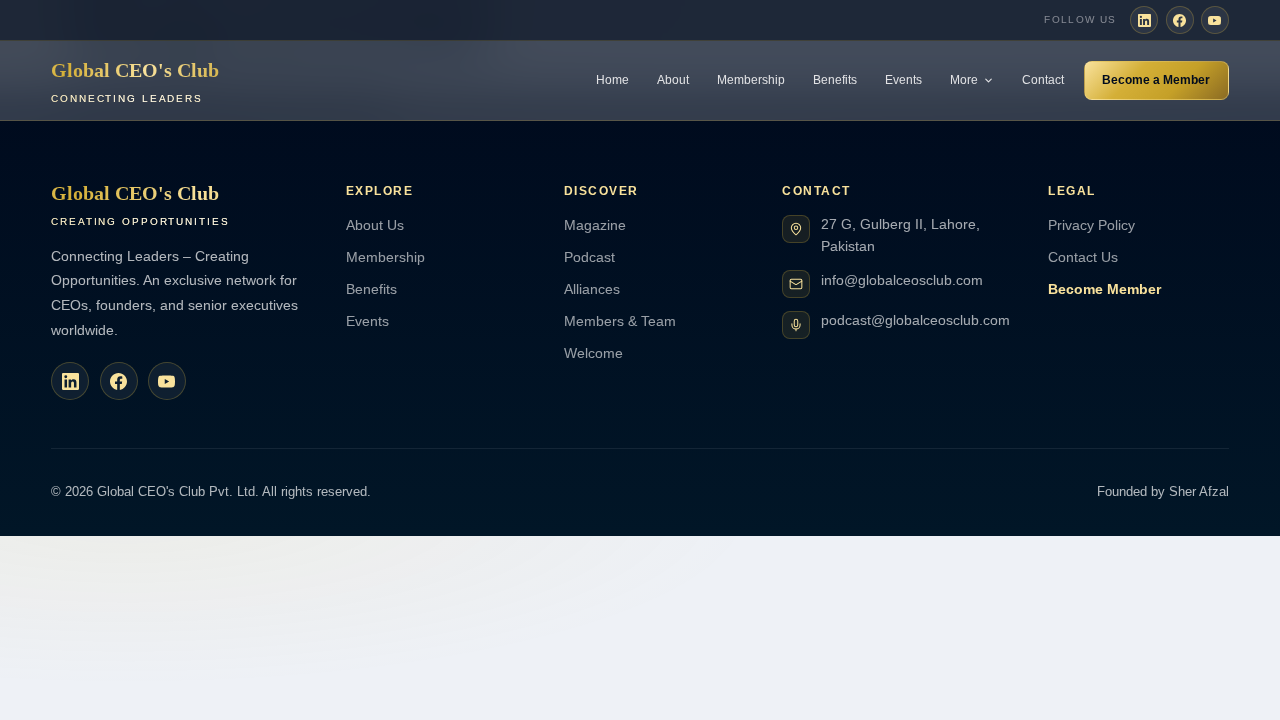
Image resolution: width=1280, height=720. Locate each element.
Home (612, 80)
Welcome (593, 353)
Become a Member (1156, 80)
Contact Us (1083, 257)
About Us (375, 225)
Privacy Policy (1091, 225)
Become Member (1104, 289)
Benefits (835, 80)
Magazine (595, 225)
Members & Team (620, 321)
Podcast (589, 257)
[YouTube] (1215, 20)
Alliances (592, 289)
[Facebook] (1180, 20)
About (673, 80)
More (964, 80)
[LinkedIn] (1144, 20)
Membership (751, 80)
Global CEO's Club (135, 81)
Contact (1043, 80)
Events (903, 80)
